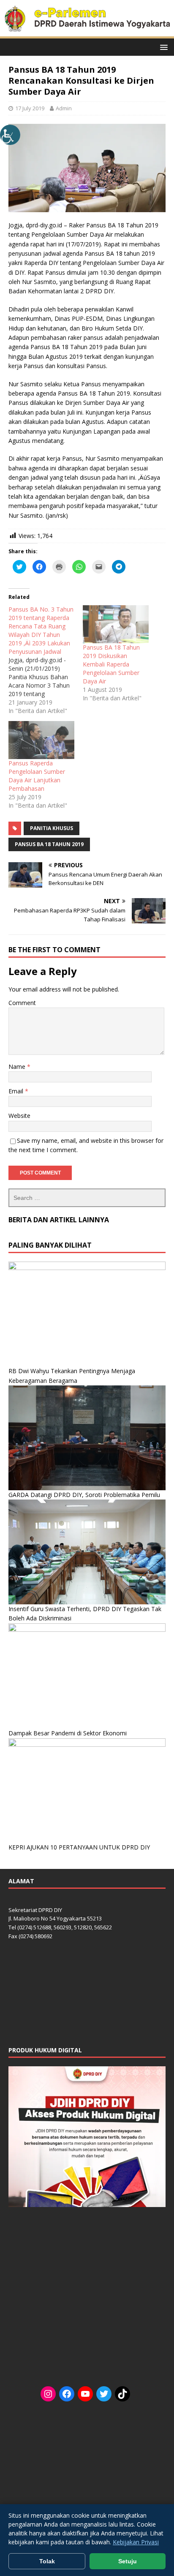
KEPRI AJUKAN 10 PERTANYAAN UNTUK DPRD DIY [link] (79, 1847)
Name (18, 1067)
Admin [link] (64, 108)
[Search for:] (87, 1198)
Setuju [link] (128, 2561)
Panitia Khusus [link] (52, 828)
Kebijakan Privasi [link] (136, 2542)
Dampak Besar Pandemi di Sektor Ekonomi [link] (68, 1733)
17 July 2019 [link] (30, 108)
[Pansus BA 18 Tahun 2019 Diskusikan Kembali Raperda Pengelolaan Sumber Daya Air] (116, 624)
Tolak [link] (47, 2561)
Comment (22, 1003)
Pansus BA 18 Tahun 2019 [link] (49, 844)
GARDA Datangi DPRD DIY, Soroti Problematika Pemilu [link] (84, 1495)
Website (19, 1116)
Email (17, 1091)
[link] (10, 135)
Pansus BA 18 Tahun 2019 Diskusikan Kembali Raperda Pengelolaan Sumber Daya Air (111, 664)
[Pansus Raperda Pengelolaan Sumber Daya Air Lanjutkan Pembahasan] (41, 740)
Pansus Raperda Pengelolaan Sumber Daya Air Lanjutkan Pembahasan (37, 776)
